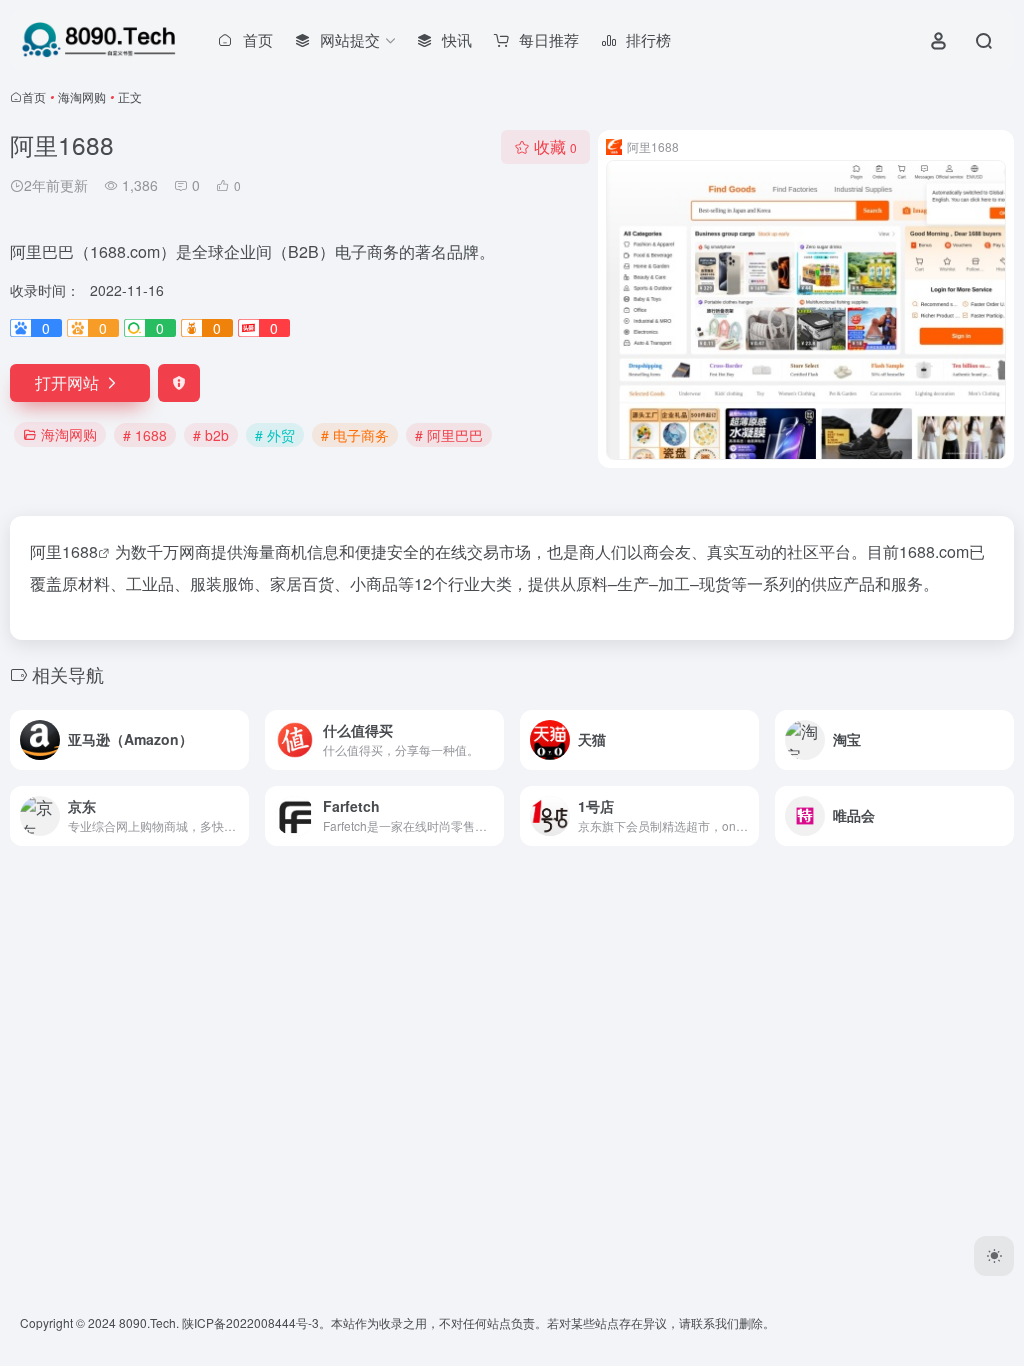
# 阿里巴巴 (449, 435)
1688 (80, 551)
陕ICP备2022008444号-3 (250, 1322)
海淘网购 (82, 96)
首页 (34, 96)
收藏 (555, 146)
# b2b (211, 435)
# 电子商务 (355, 435)
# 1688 (145, 435)
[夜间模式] (994, 1256)
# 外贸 (275, 435)
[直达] (238, 740)
